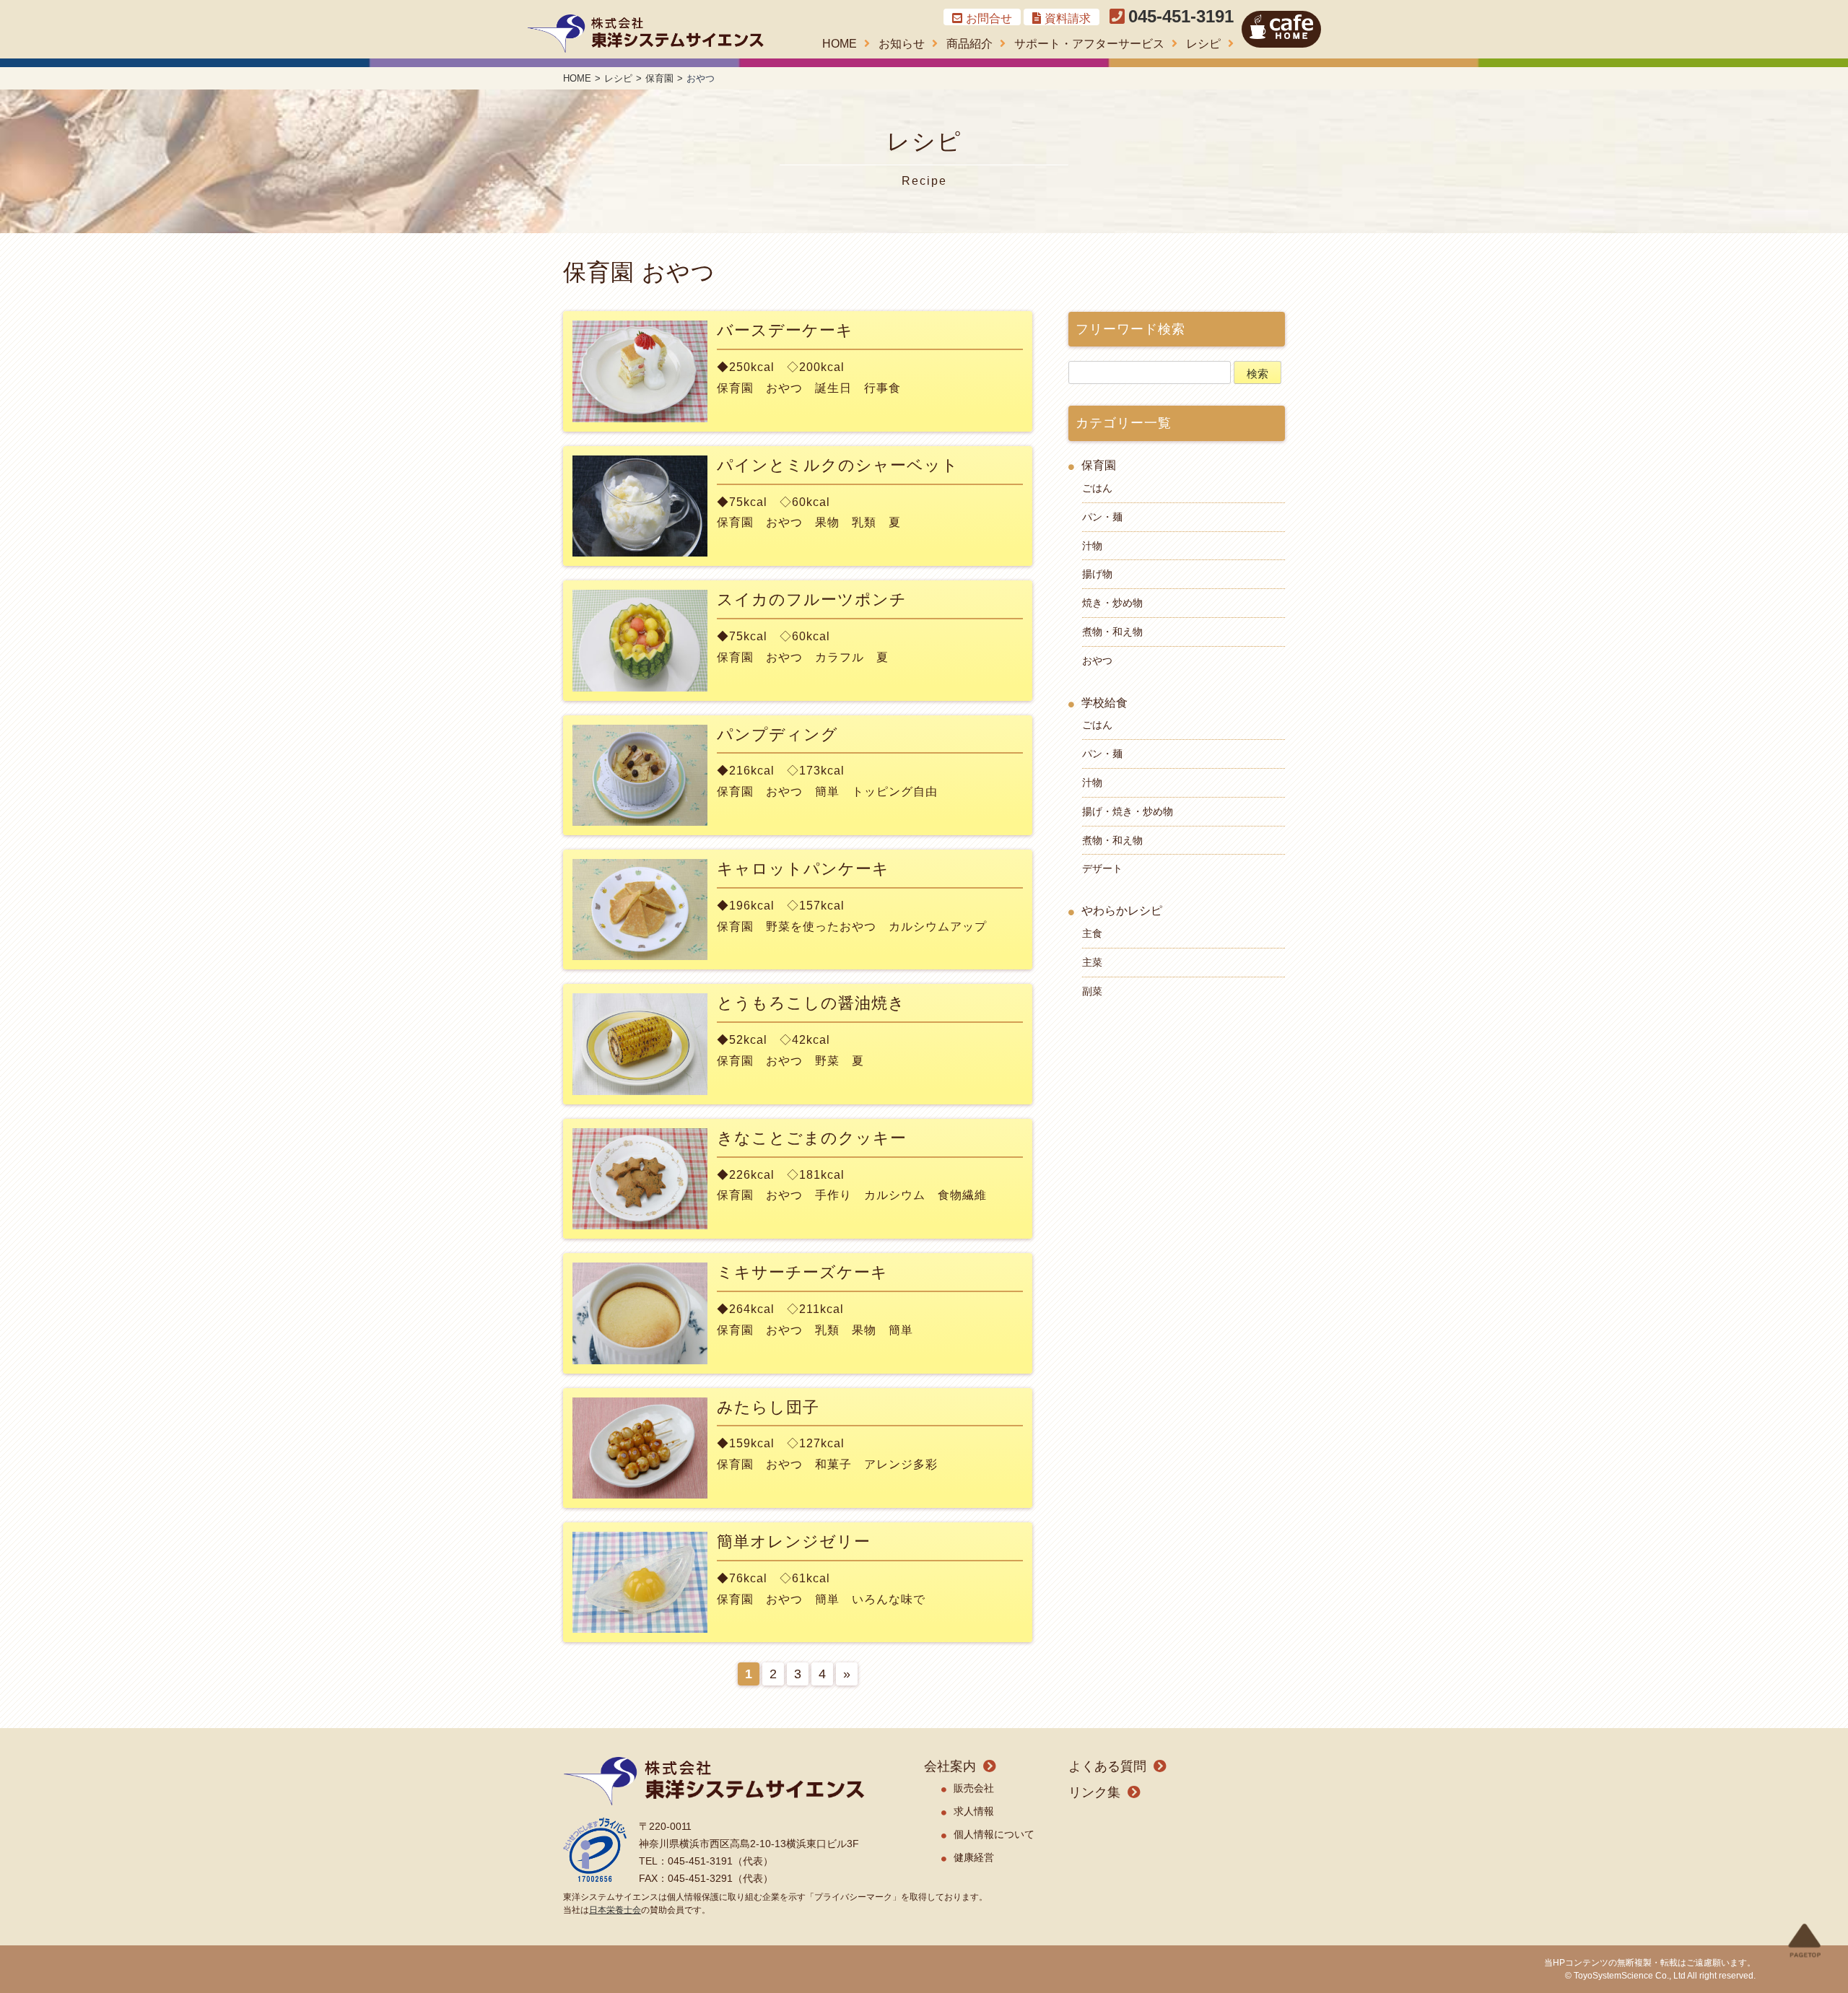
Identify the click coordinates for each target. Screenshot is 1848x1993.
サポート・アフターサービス (1089, 44)
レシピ (1203, 44)
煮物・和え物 (1112, 632)
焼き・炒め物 (1112, 603)
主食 (1092, 933)
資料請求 (1068, 18)
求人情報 (974, 1811)
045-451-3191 (1181, 16)
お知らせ (902, 44)
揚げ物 (1097, 574)
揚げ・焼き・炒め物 (1128, 811)
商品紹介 (969, 44)
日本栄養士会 (615, 1910)
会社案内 (950, 1766)
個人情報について (994, 1834)
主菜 (1092, 962)
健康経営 (974, 1857)
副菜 (1092, 991)
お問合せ (989, 18)
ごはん (1097, 488)
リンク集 (1094, 1792)
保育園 (1099, 465)
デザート (1102, 868)
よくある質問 (1107, 1766)
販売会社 (974, 1788)
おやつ (1097, 660)
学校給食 (1104, 703)
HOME (840, 44)
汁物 (1092, 546)
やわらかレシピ (1122, 911)
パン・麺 (1102, 517)
